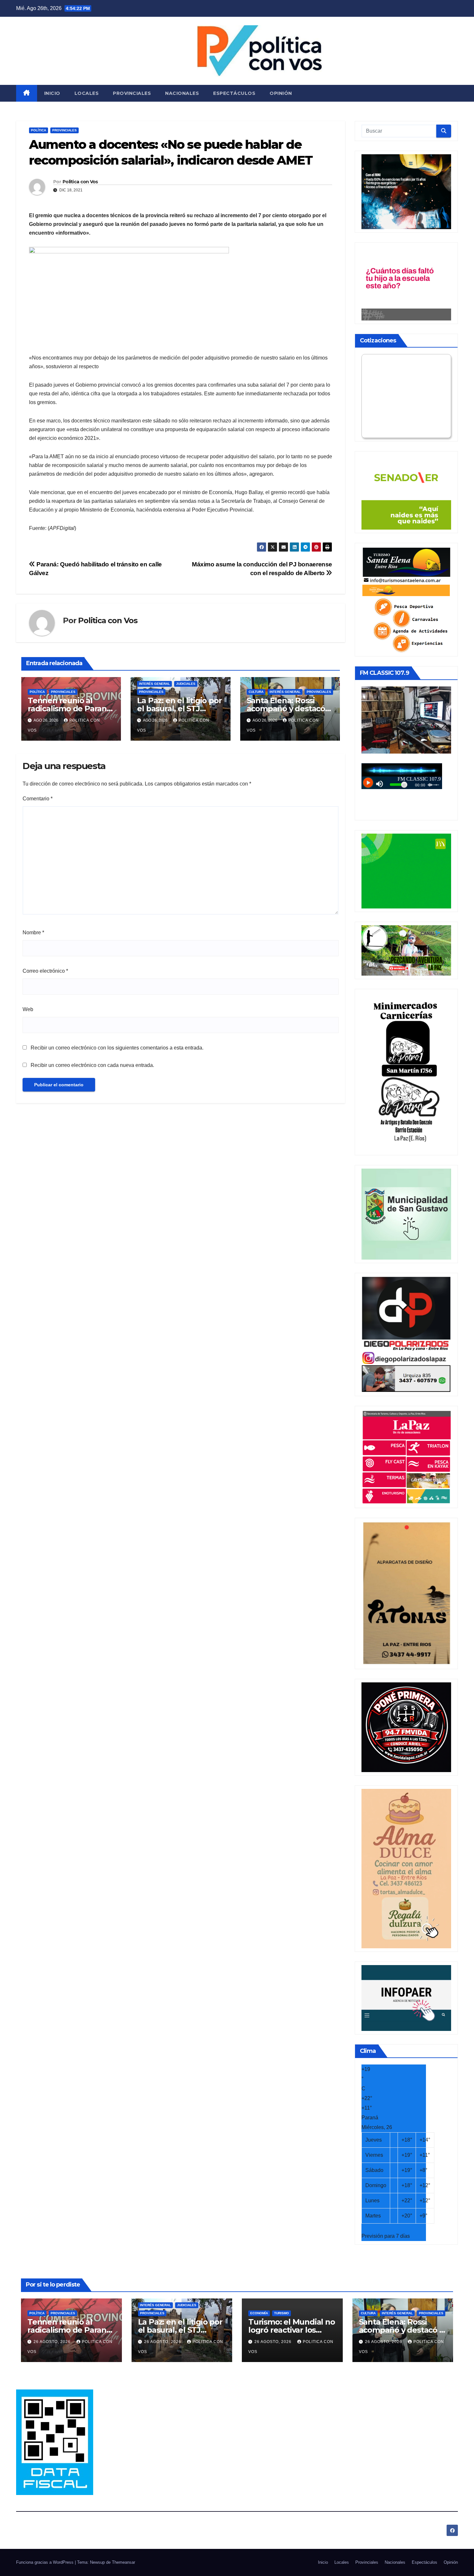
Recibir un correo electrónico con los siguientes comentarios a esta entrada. (117, 1048)
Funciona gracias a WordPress (45, 2562)
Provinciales (132, 93)
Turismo (281, 2313)
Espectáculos (234, 93)
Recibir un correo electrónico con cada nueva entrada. (92, 1065)
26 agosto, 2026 (53, 2342)
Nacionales (182, 93)
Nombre (33, 933)
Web (28, 1009)
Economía (259, 2313)
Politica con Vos (80, 182)
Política (39, 130)
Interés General (154, 684)
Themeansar (123, 2562)
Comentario (38, 799)
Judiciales (186, 684)
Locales (87, 93)
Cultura (256, 692)
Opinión (281, 93)
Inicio (52, 93)
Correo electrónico (45, 971)
